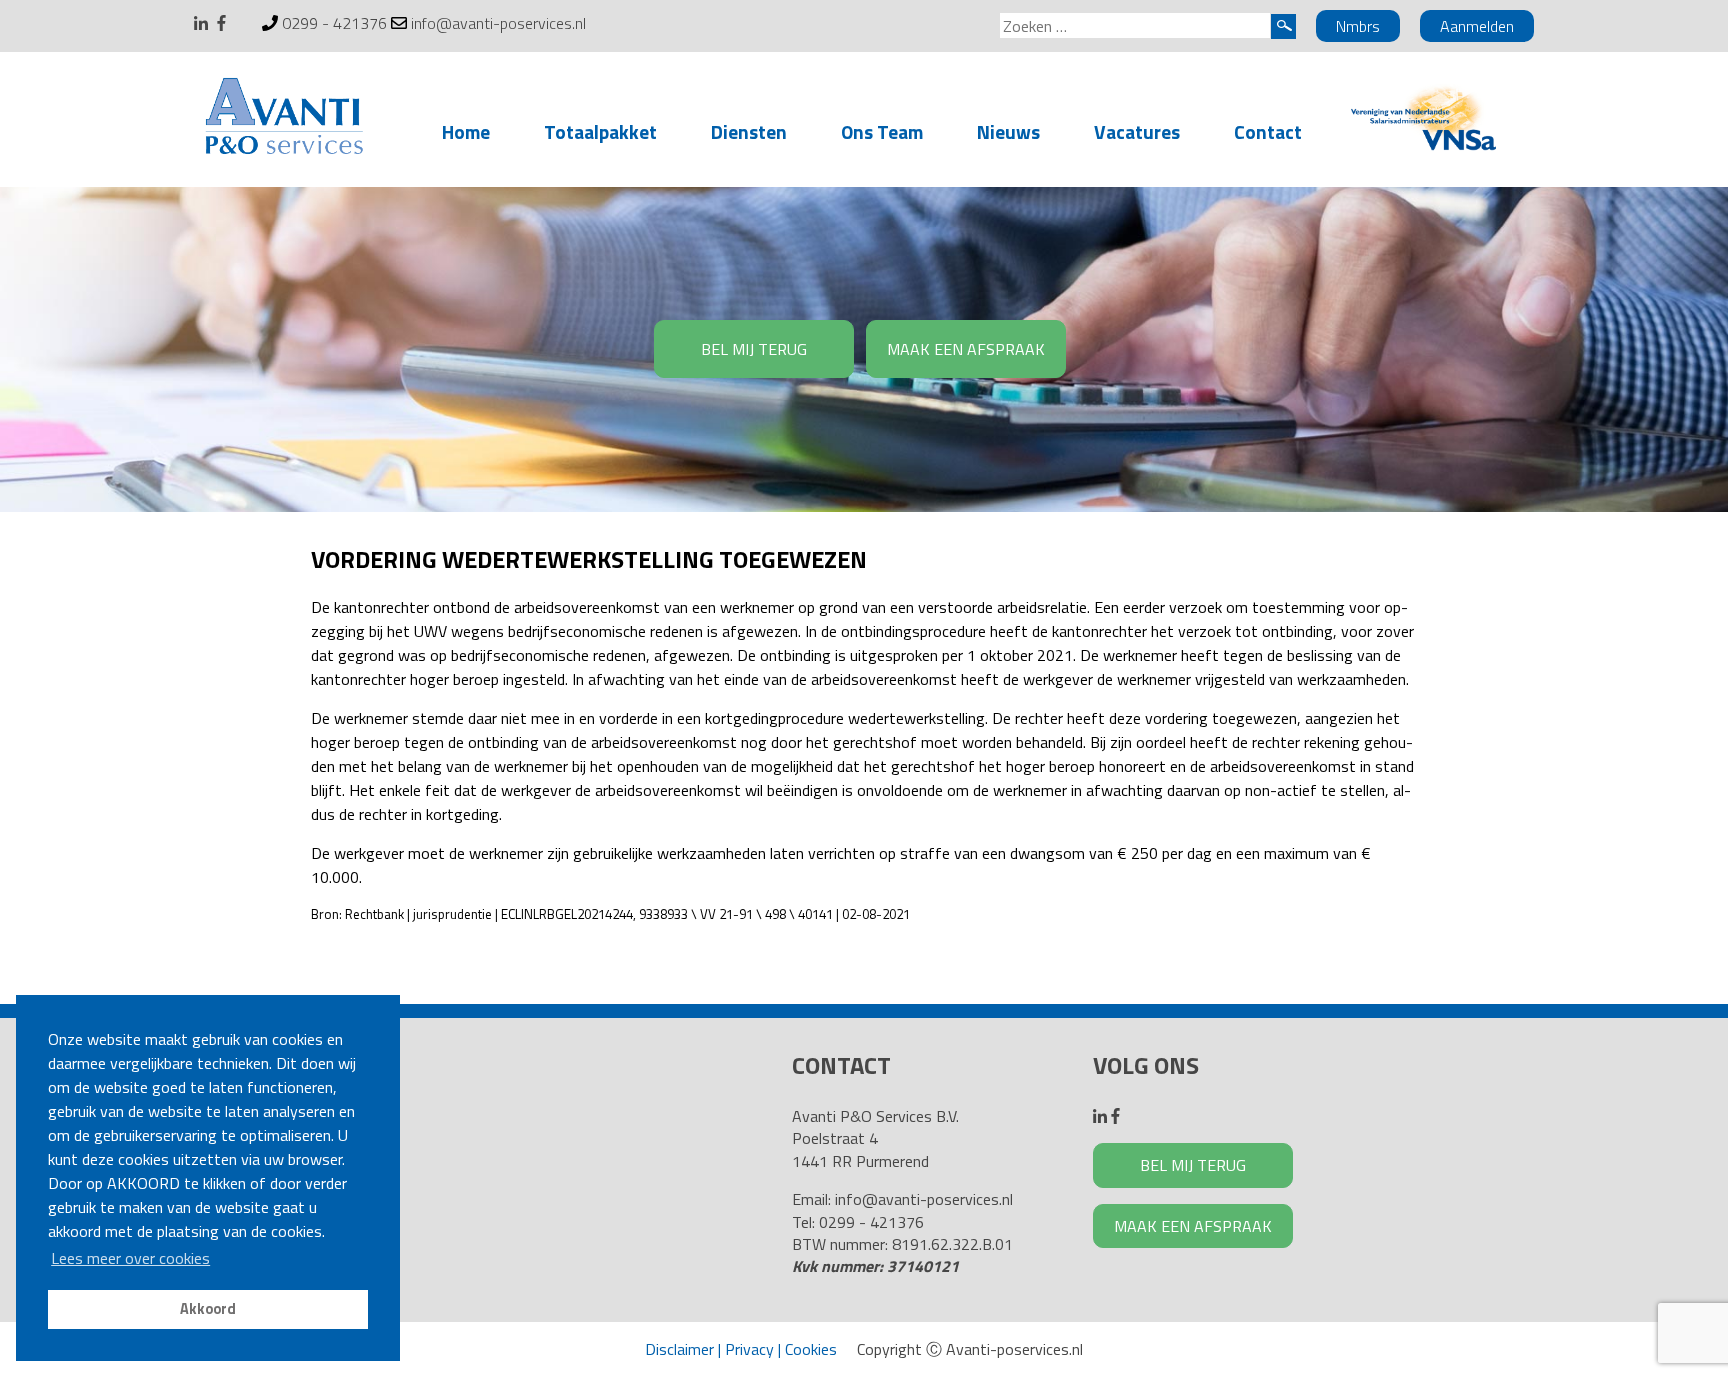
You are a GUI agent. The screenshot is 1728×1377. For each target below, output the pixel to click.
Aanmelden (1477, 26)
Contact (1268, 131)
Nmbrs (1358, 26)
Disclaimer (679, 1349)
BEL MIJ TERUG (754, 349)
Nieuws (1008, 131)
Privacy (749, 1349)
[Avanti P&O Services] (284, 120)
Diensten (749, 131)
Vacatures (1137, 131)
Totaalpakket (600, 131)
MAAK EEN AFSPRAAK (966, 349)
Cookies (811, 1349)
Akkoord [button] (208, 1309)
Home (466, 131)
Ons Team (882, 131)
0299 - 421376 (334, 23)
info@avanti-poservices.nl (498, 23)
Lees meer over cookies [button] (130, 1258)
